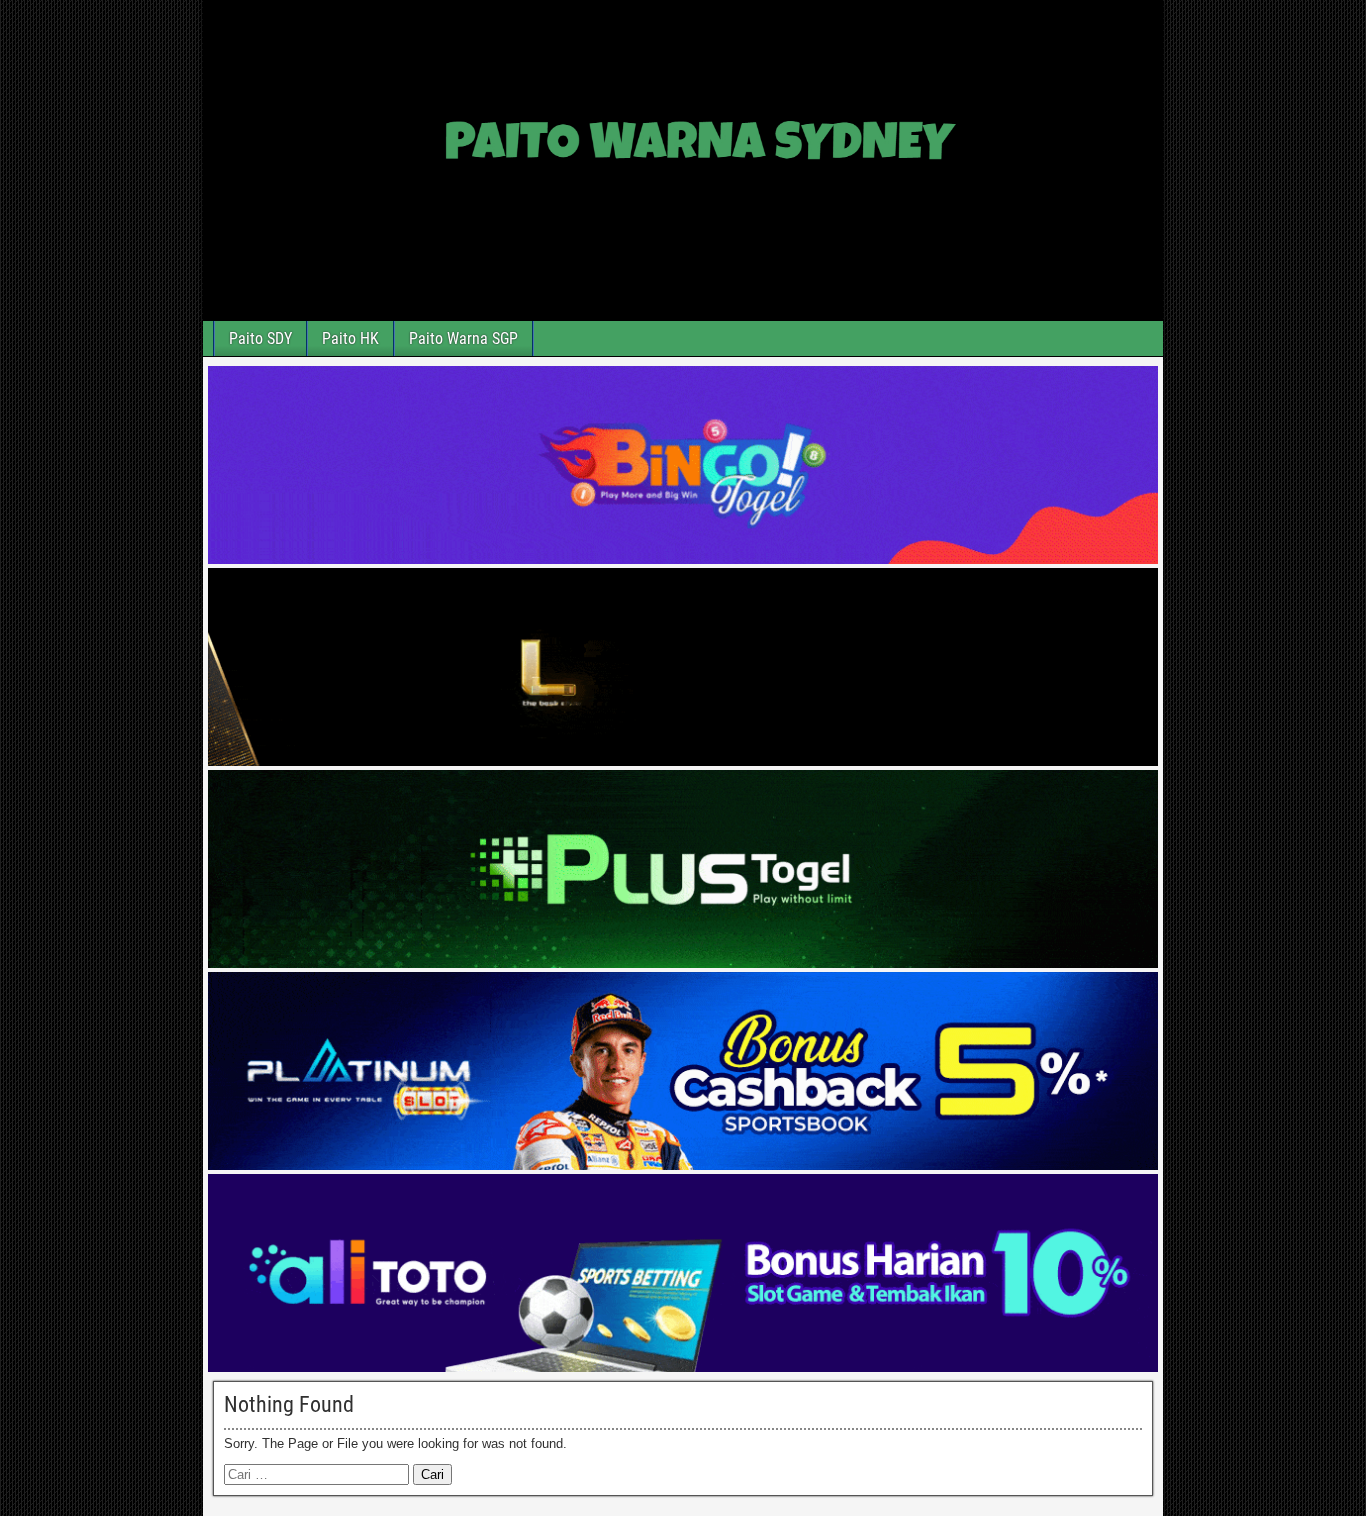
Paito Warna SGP (463, 338)
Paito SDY (260, 338)
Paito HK (350, 338)
